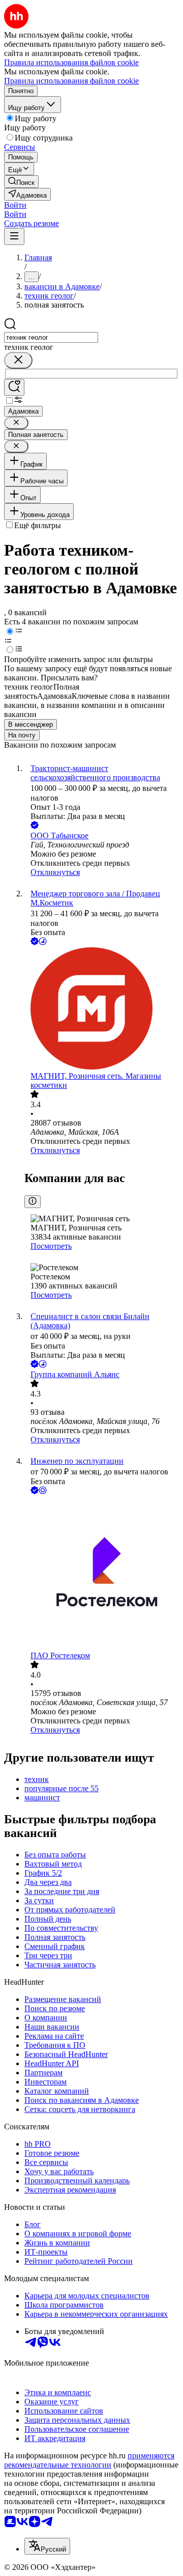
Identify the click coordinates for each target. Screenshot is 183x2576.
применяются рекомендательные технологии (89, 2460)
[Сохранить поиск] (14, 387)
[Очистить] (18, 360)
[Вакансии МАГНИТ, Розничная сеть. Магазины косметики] (102, 1009)
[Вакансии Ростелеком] (102, 1574)
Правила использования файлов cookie (71, 81)
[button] (15, 205)
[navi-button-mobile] (14, 237)
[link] (21, 182)
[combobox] (51, 337)
